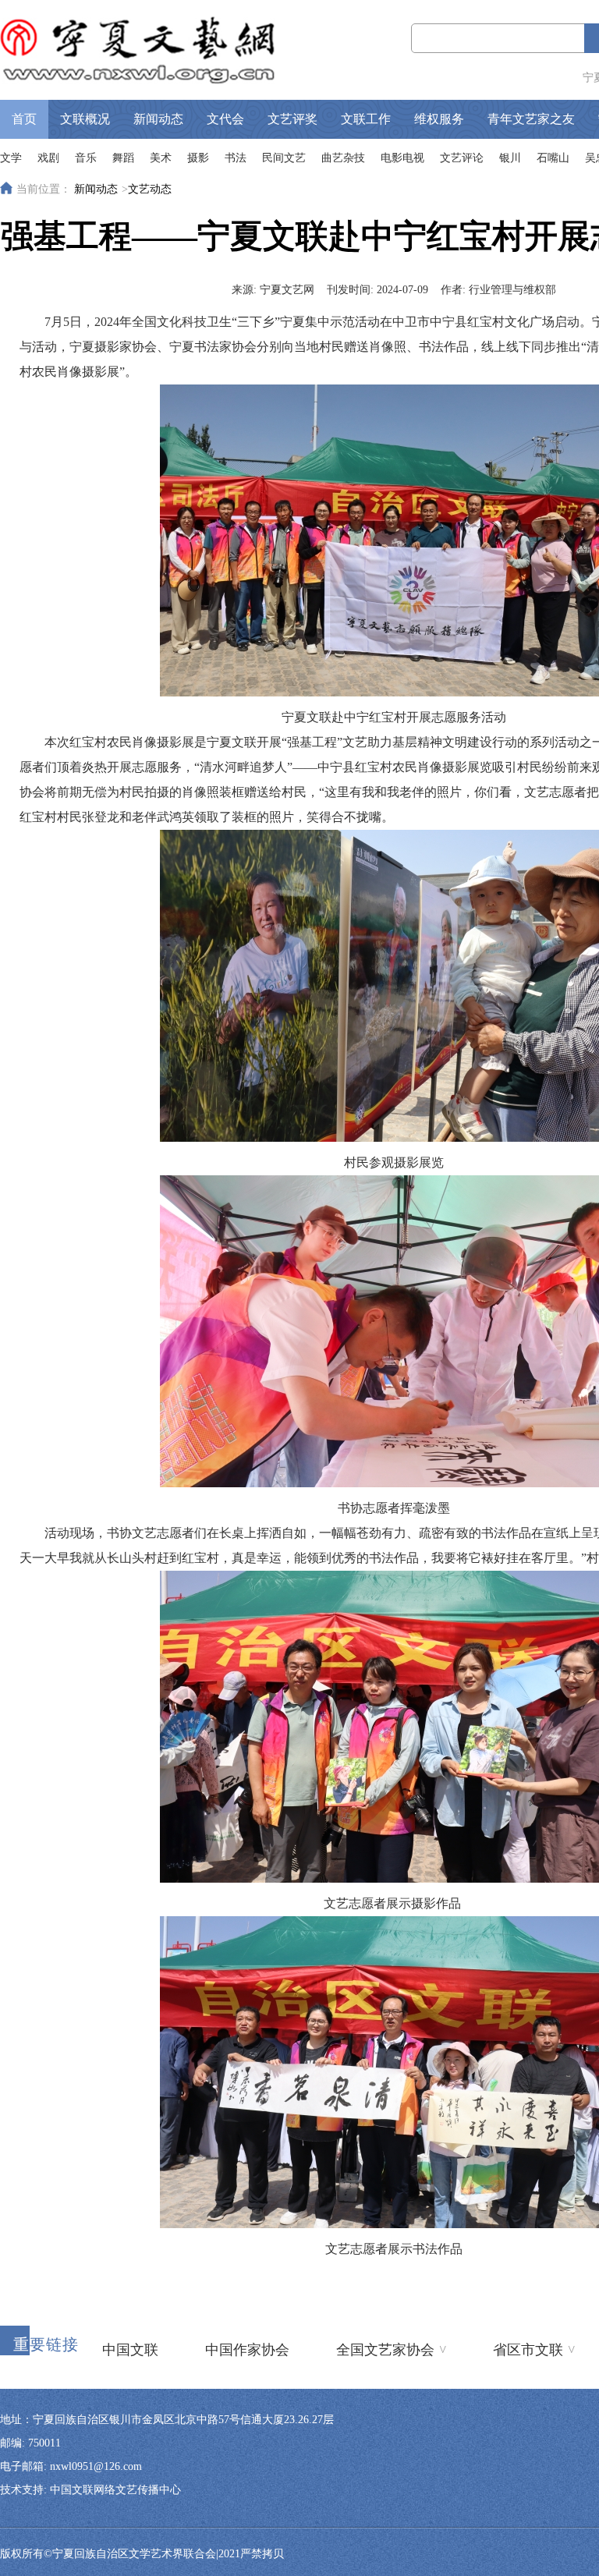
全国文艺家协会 (391, 2349)
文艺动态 (150, 189)
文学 (11, 158)
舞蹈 (123, 158)
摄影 (198, 158)
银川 (510, 158)
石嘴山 (553, 158)
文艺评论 (462, 158)
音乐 (86, 158)
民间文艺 (284, 158)
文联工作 (366, 119)
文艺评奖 (292, 119)
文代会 (225, 119)
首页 (24, 119)
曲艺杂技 (343, 158)
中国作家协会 (247, 2350)
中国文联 (130, 2350)
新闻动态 (158, 119)
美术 (161, 158)
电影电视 (402, 158)
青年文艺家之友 (531, 119)
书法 (236, 158)
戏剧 (48, 158)
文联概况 (85, 119)
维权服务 (439, 119)
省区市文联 (534, 2349)
